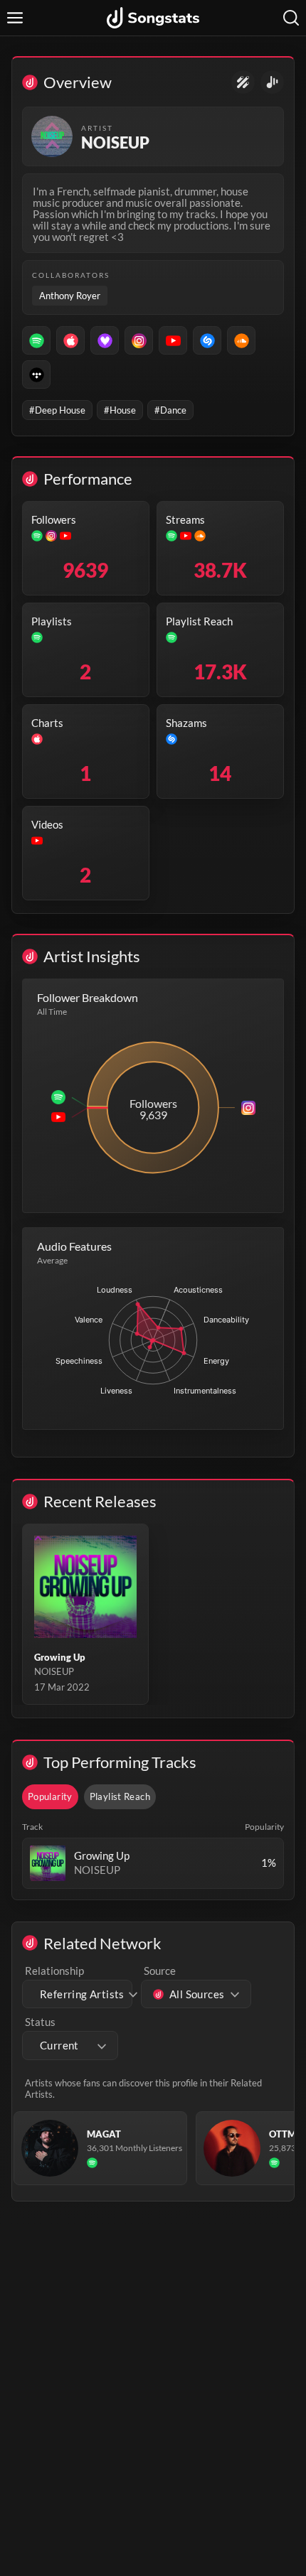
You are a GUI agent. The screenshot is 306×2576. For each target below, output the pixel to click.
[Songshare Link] (272, 82)
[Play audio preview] (48, 1863)
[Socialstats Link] (243, 82)
